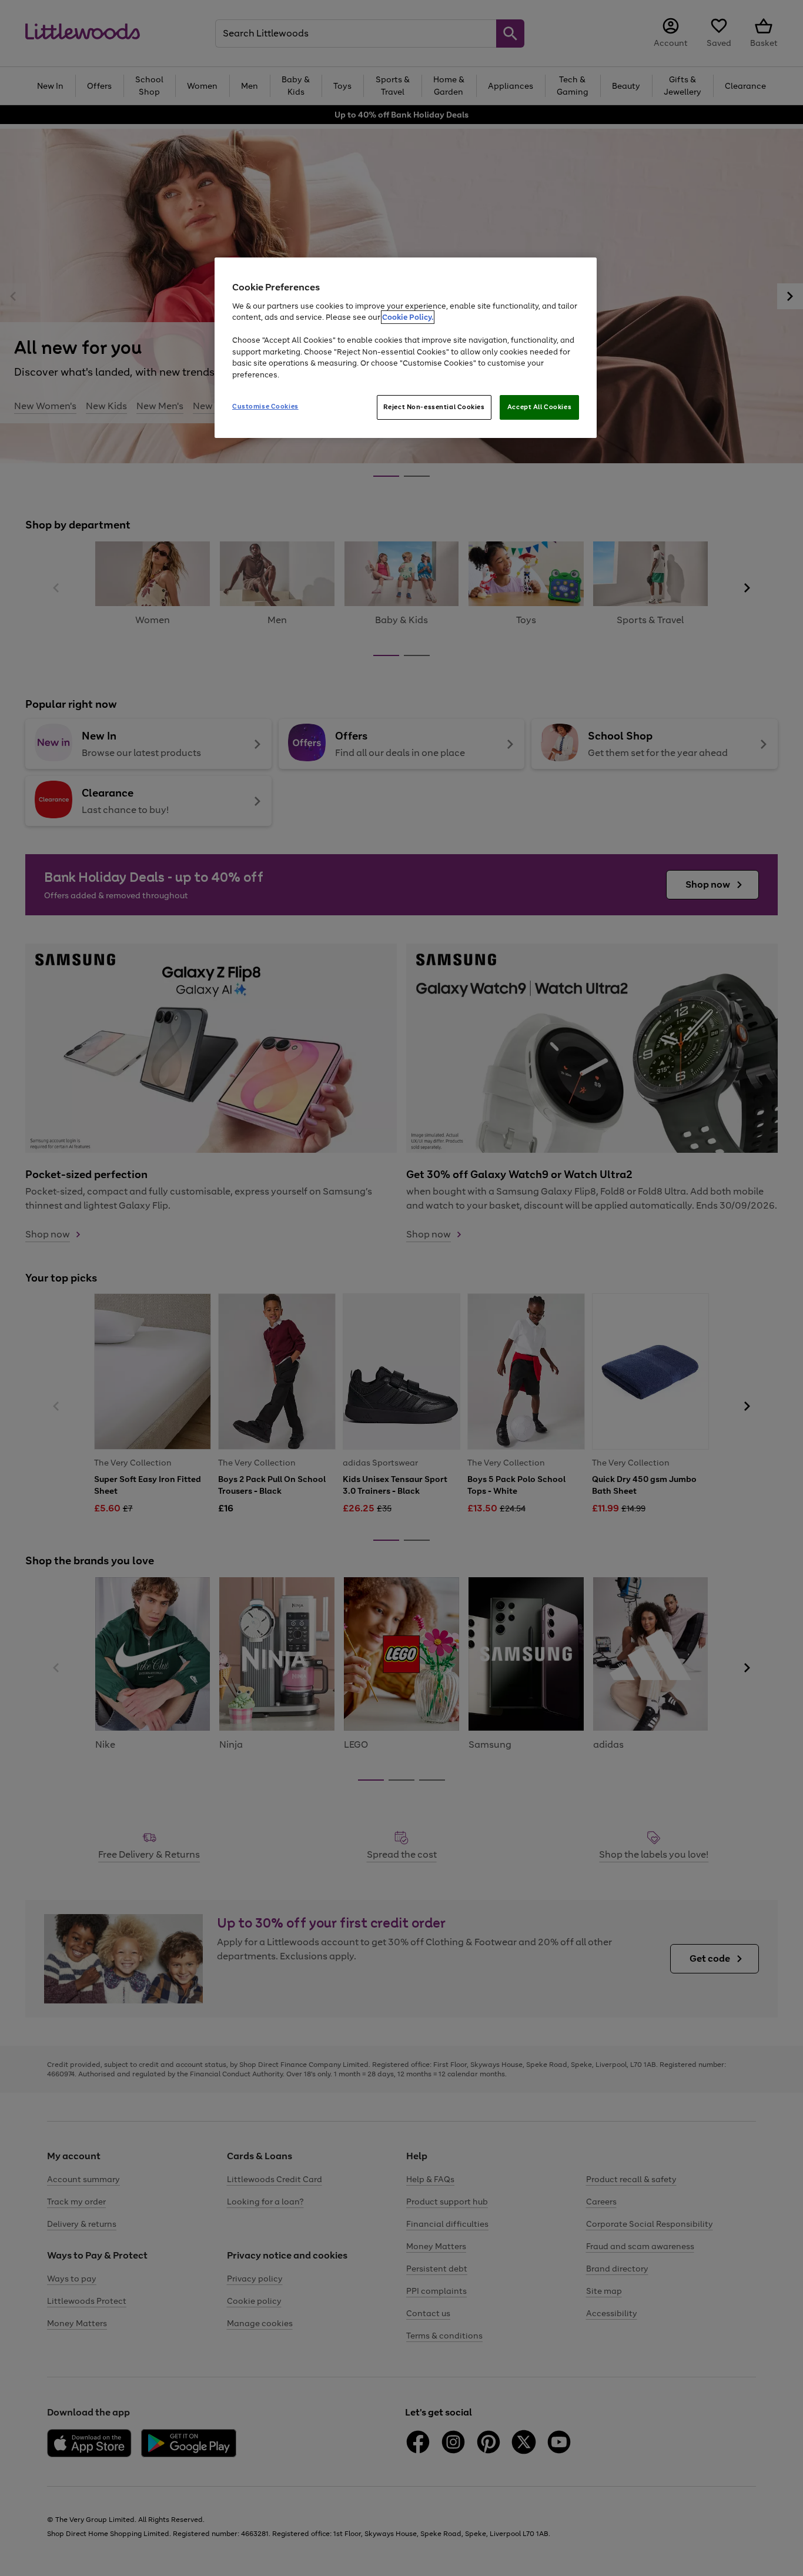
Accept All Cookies (539, 407)
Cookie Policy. (408, 317)
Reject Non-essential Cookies (434, 407)
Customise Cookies (265, 406)
